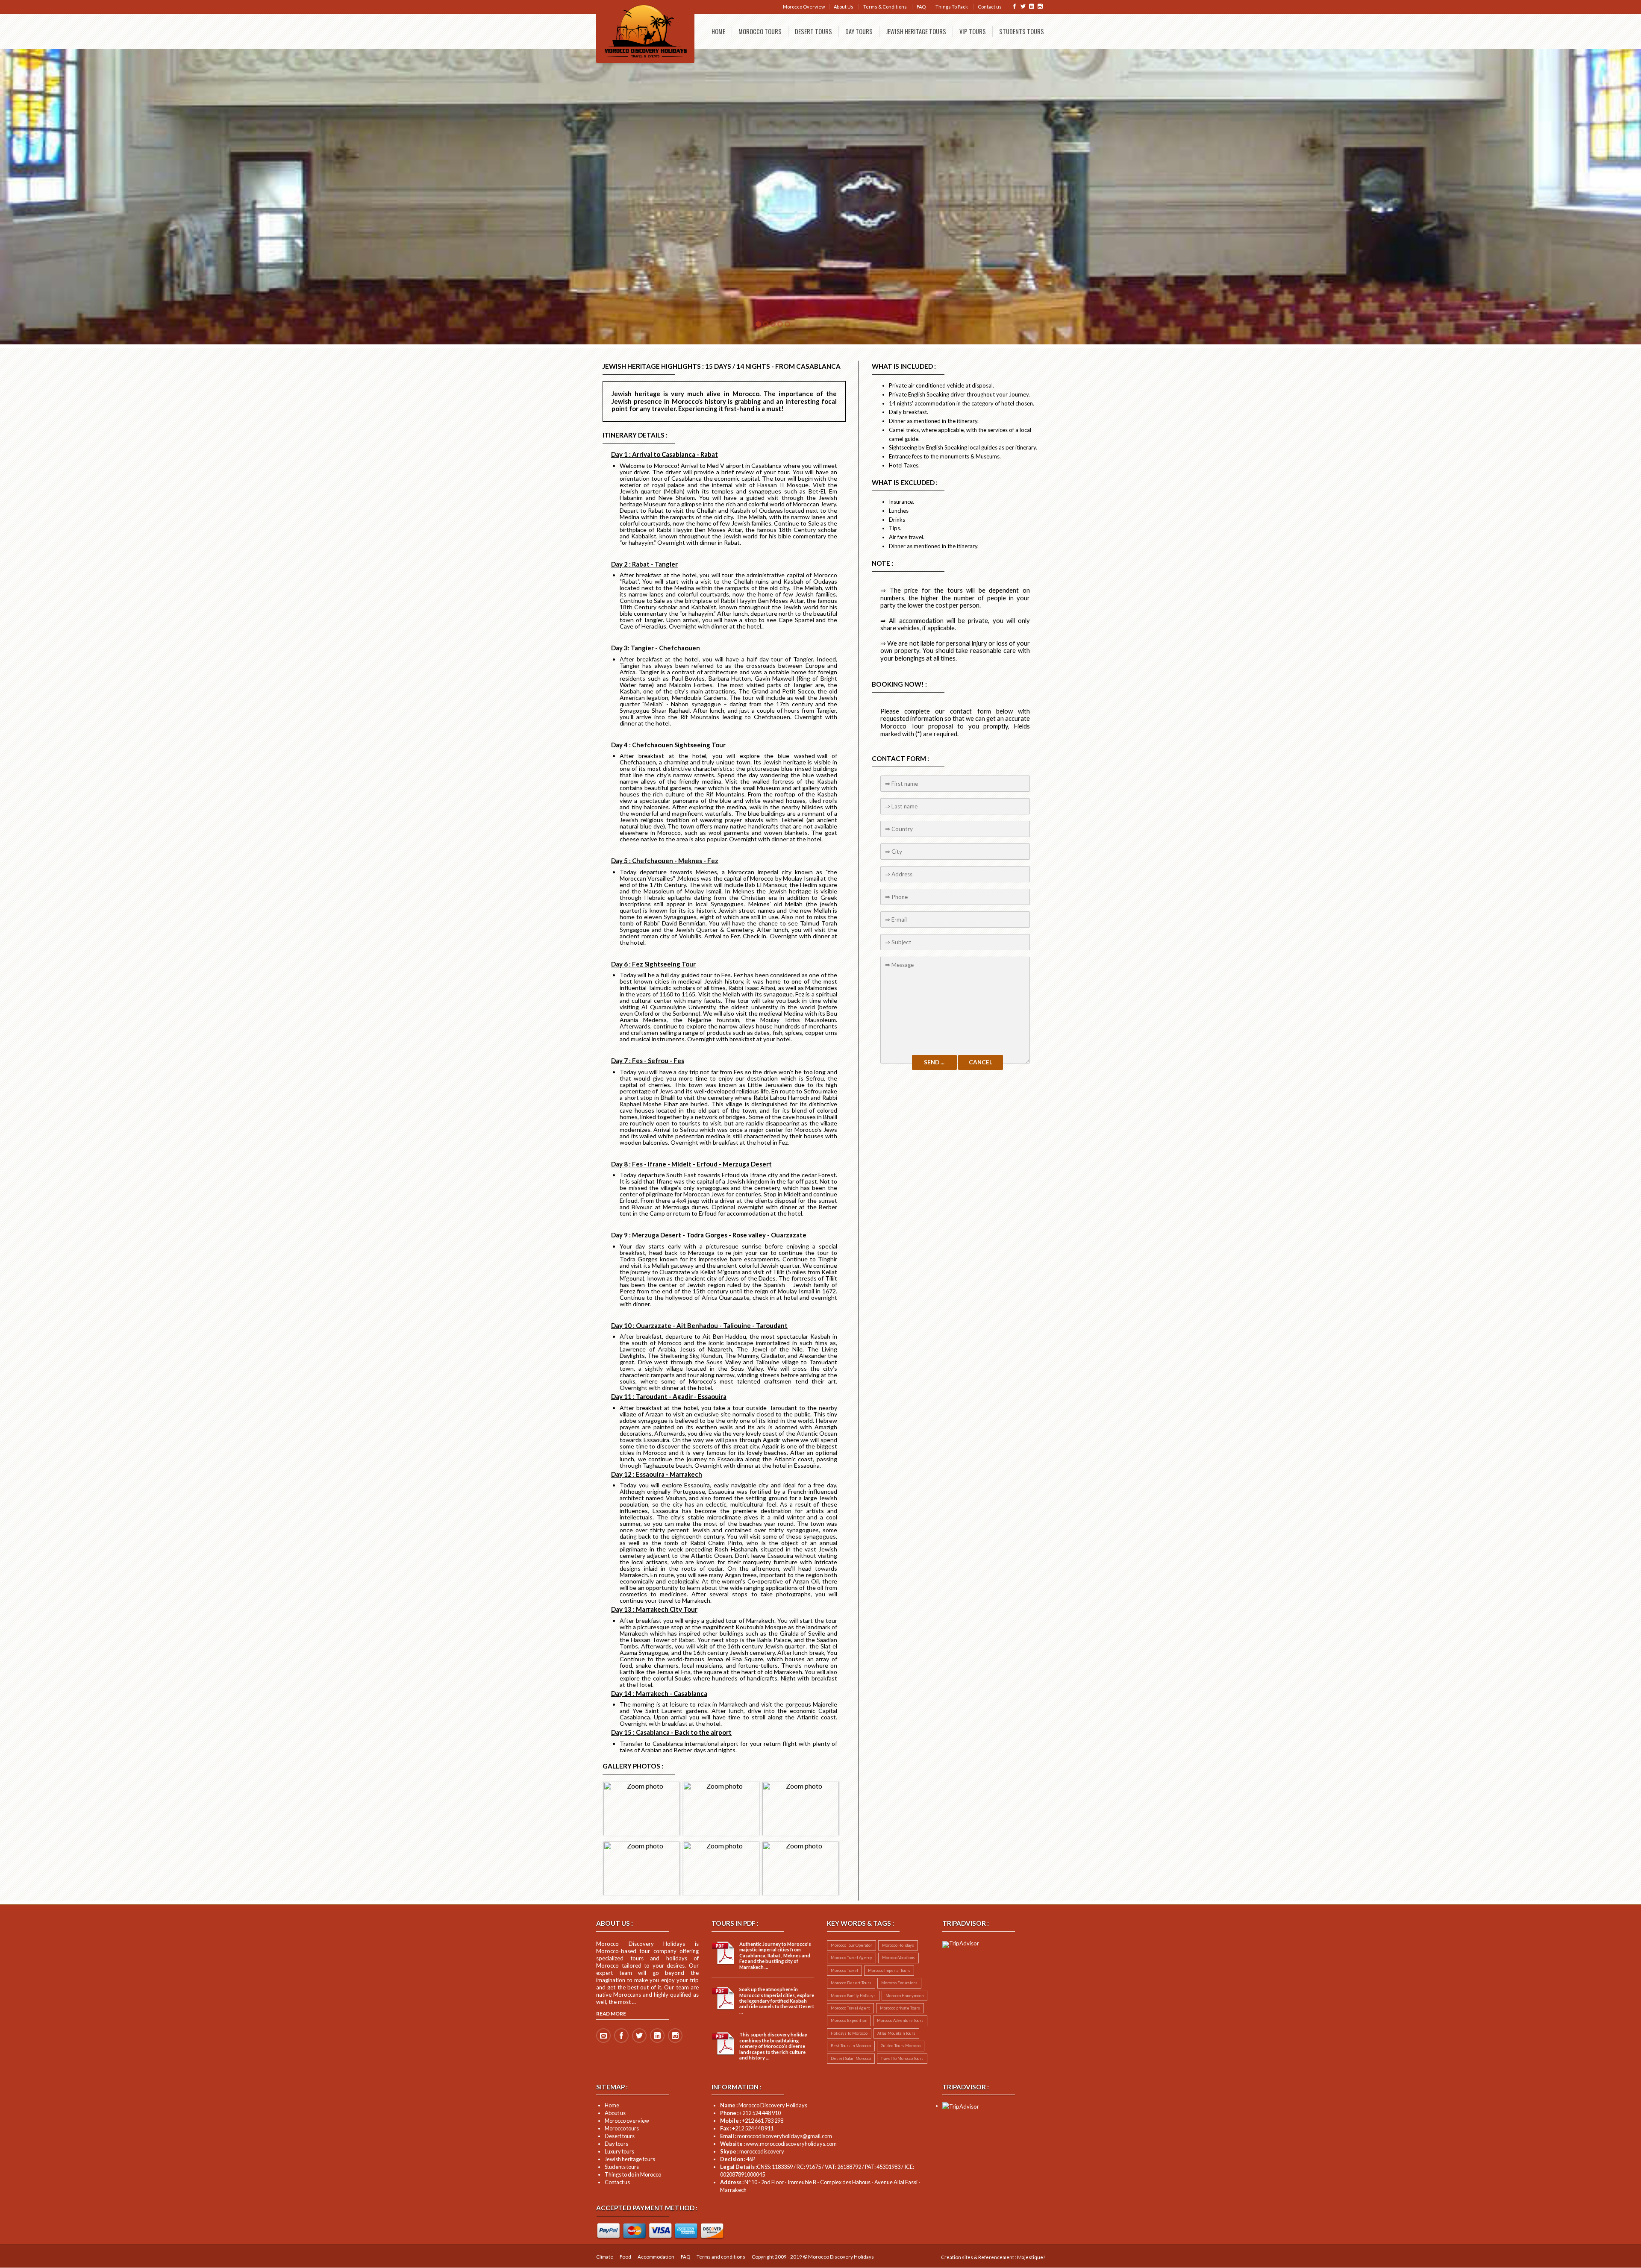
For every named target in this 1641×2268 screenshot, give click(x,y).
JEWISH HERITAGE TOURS (916, 31)
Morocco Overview (804, 7)
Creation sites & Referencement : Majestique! (993, 2257)
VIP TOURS (973, 31)
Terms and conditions (721, 2257)
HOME (718, 31)
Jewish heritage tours (630, 2159)
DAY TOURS (859, 31)
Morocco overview (627, 2121)
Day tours (616, 2144)
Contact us (990, 7)
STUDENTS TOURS (1022, 31)
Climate (605, 2257)
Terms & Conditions (885, 7)
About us (615, 2113)
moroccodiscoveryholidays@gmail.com (776, 2136)
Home (612, 2105)
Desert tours (620, 2136)
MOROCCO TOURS (760, 31)
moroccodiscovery (752, 2151)
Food (625, 2257)
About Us (844, 7)
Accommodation (656, 2257)
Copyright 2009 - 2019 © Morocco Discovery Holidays (813, 2257)
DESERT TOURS (813, 31)
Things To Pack (952, 7)
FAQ (921, 7)
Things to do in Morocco (633, 2174)
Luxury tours (619, 2151)
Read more (611, 2014)
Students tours (622, 2167)
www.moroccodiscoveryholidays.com (778, 2144)
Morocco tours (622, 2128)
